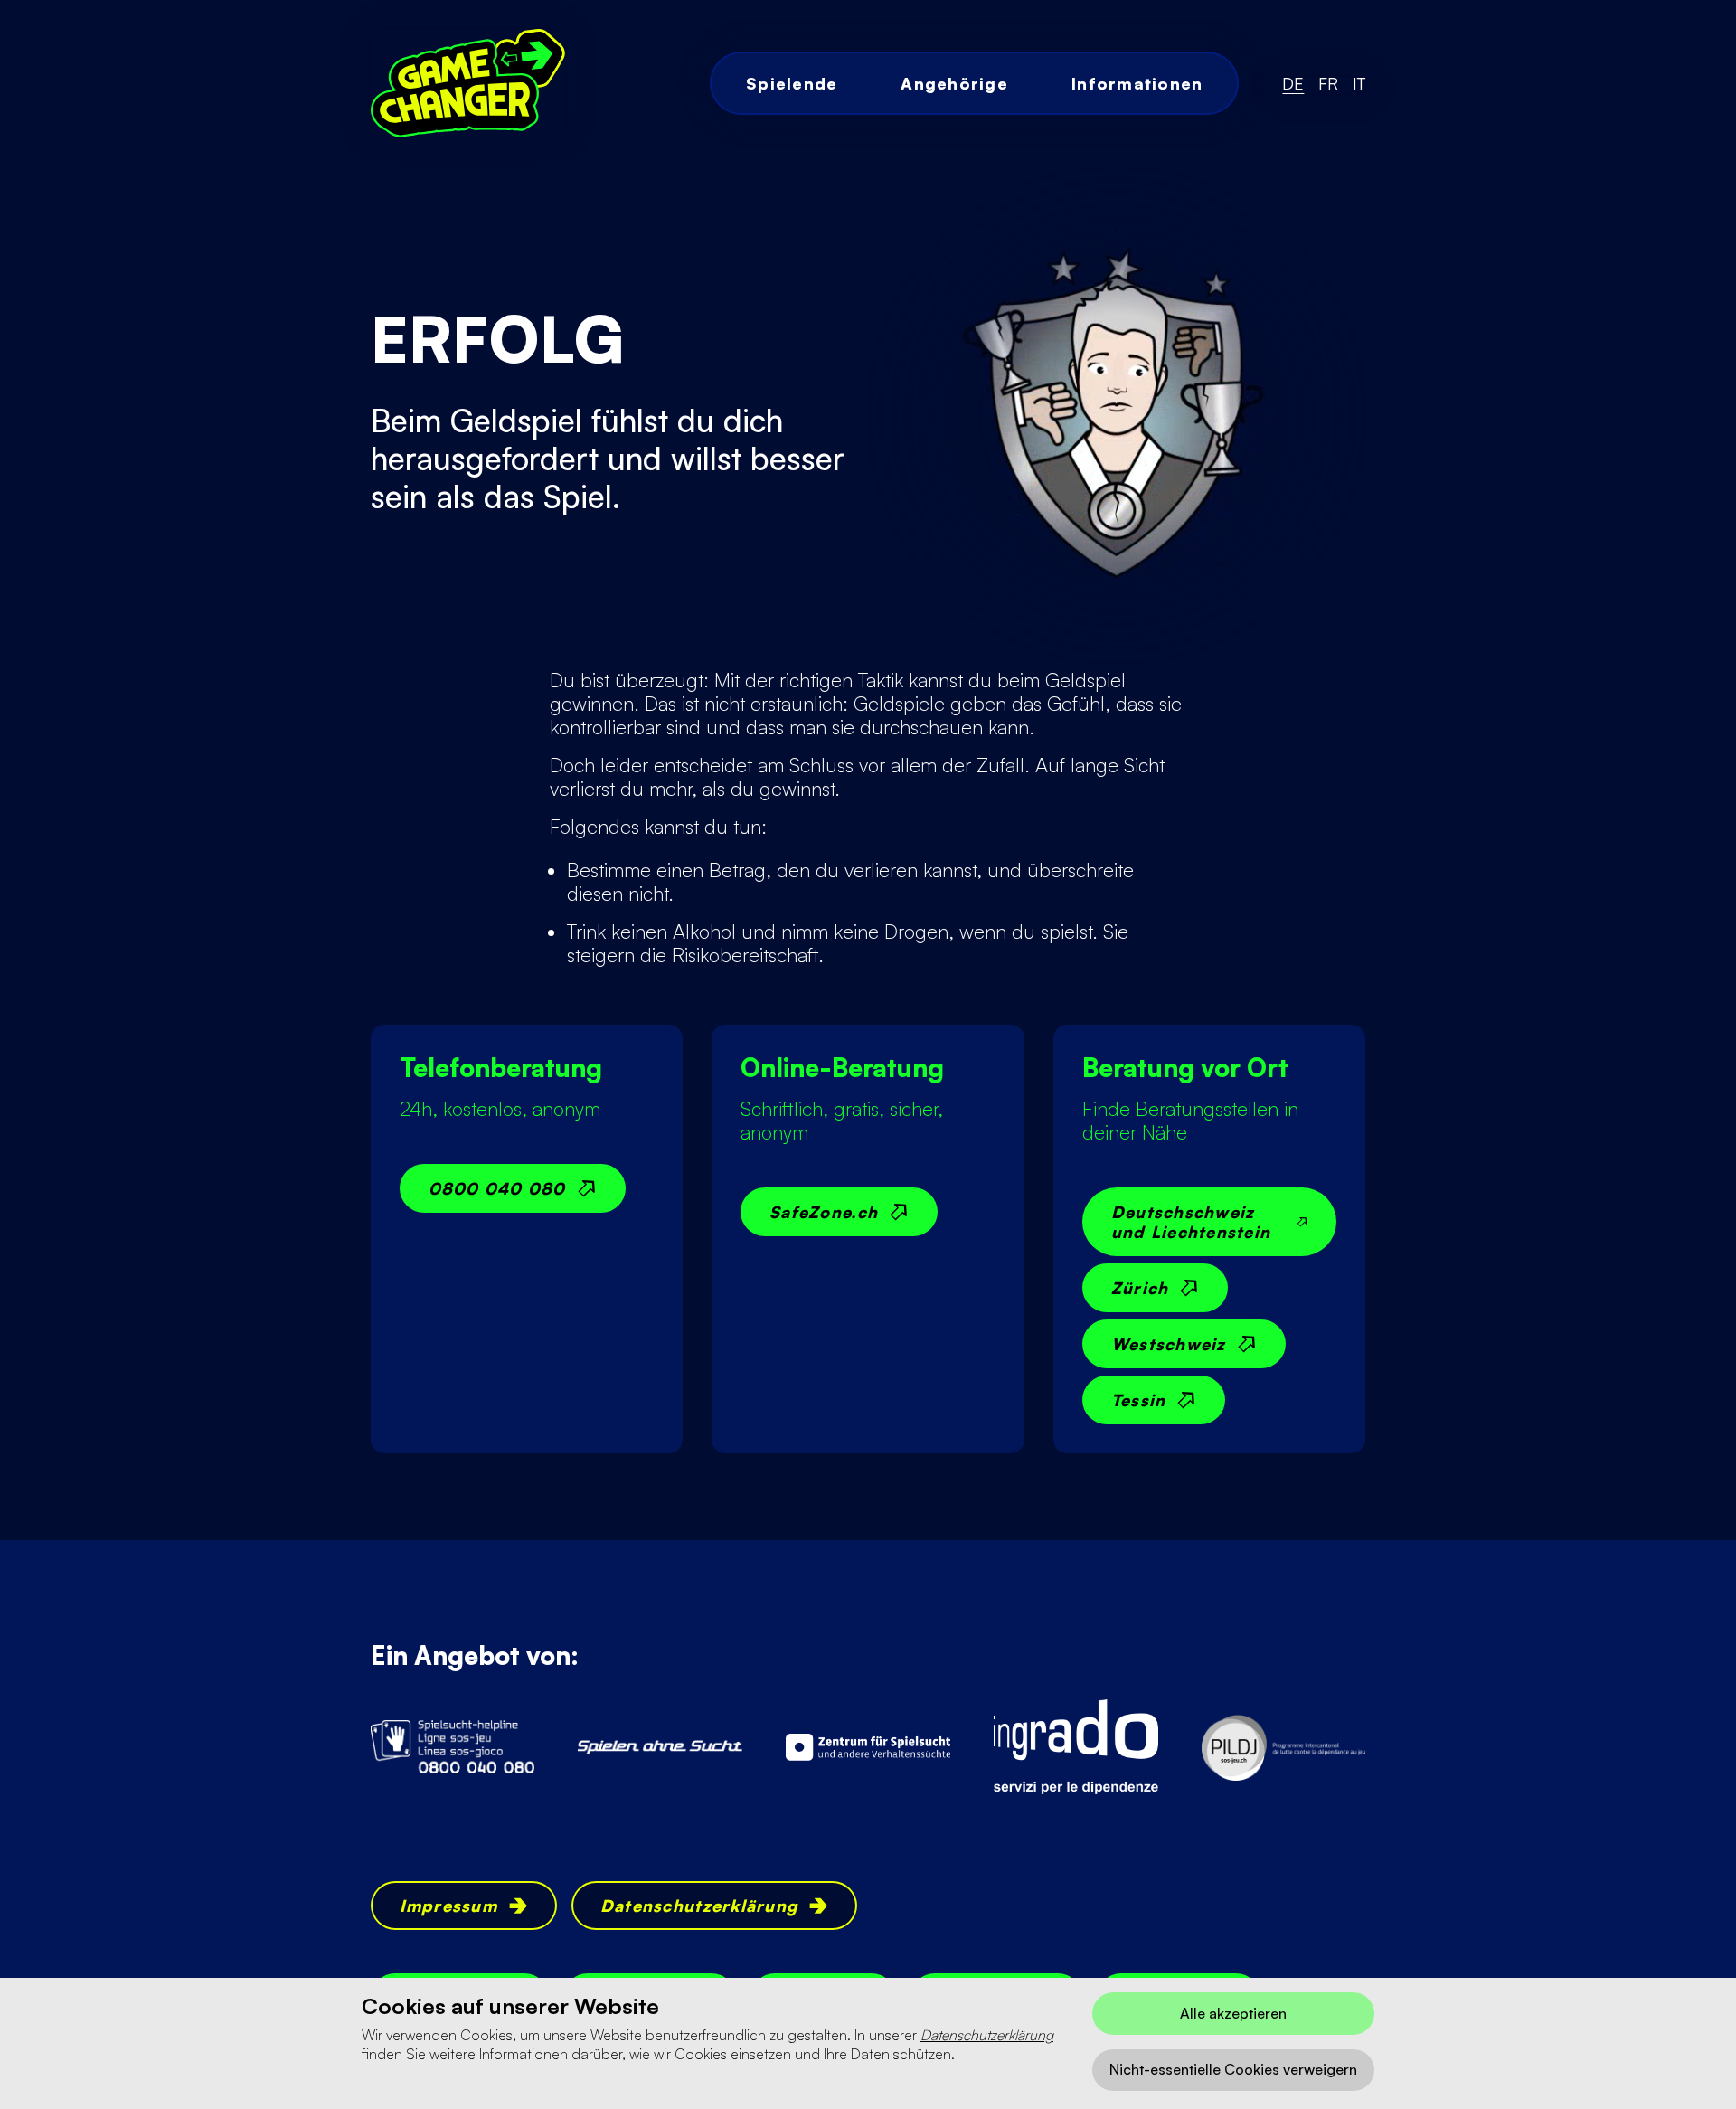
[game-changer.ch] (468, 83)
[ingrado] (1076, 1747)
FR (1328, 83)
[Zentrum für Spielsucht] (868, 1747)
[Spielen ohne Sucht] (660, 1747)
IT (1359, 83)
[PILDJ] (1284, 1747)
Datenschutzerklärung (987, 2035)
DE (1293, 83)
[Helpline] (453, 1747)
